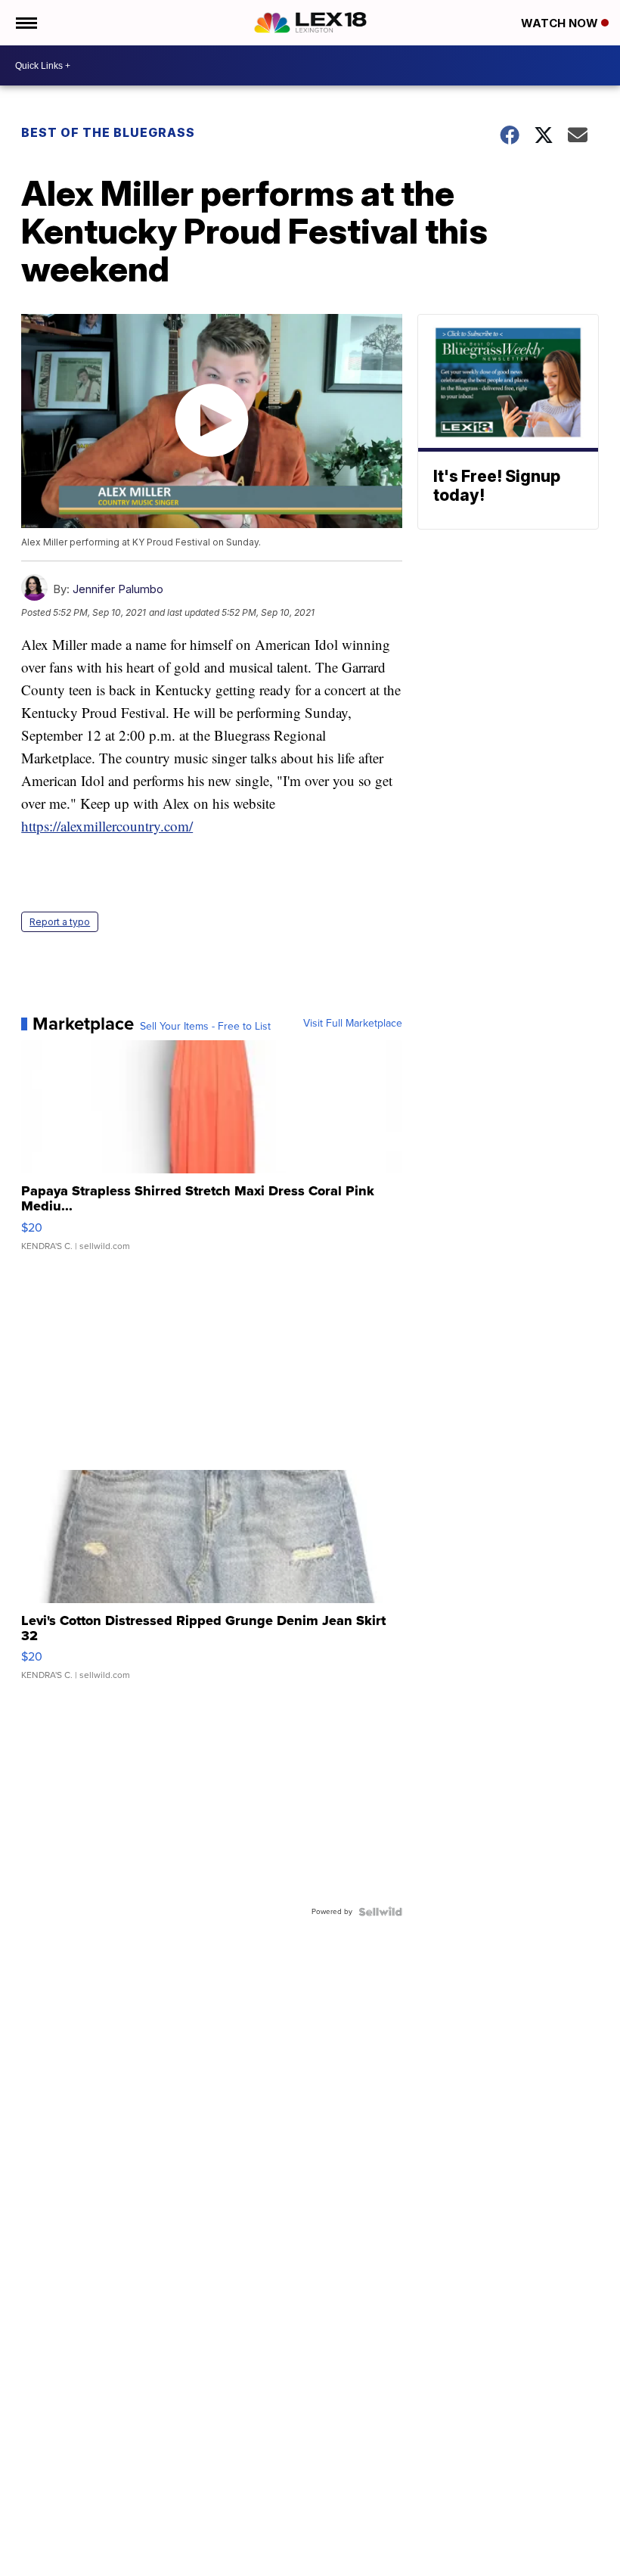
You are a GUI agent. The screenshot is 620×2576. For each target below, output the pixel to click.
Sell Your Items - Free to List (205, 1027)
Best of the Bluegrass (108, 132)
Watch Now (561, 23)
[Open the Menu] (25, 23)
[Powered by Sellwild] (380, 1912)
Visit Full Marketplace (353, 1024)
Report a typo (60, 922)
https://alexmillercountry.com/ (107, 826)
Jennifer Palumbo (118, 589)
